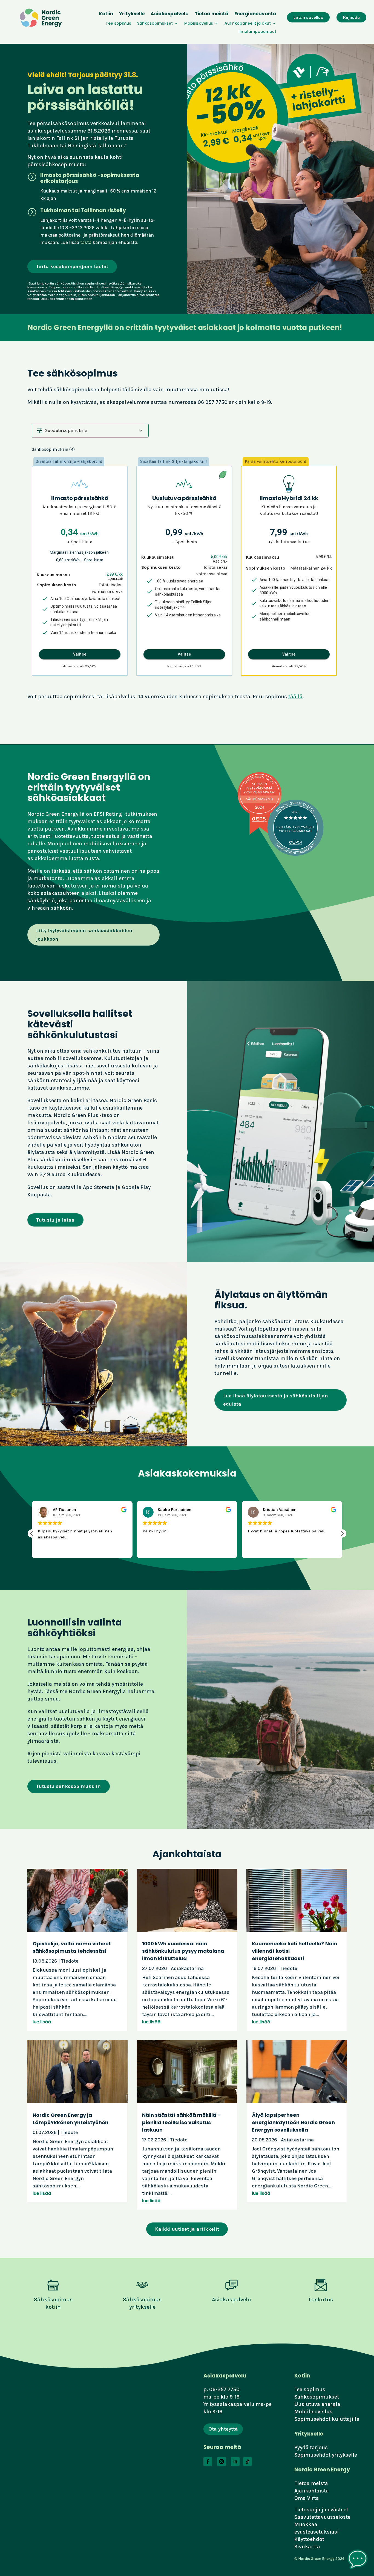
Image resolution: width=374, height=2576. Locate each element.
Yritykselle (132, 14)
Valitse (80, 654)
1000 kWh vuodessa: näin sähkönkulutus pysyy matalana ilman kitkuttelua (183, 1951)
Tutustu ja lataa (55, 1220)
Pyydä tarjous (311, 2447)
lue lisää (42, 2022)
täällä (295, 697)
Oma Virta (307, 2498)
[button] (90, 430)
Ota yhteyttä (223, 2429)
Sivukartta (307, 2547)
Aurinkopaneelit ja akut (248, 24)
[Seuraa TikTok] (248, 2462)
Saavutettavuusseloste (322, 2517)
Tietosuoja (307, 2510)
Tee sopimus (118, 24)
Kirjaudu (351, 17)
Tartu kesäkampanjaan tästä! (72, 266)
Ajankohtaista (312, 2491)
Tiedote (70, 1961)
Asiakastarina (187, 1968)
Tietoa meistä (212, 14)
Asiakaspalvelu (170, 14)
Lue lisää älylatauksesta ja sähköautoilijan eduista (276, 1400)
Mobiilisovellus (199, 24)
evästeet (338, 2510)
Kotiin (106, 14)
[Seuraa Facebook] (208, 2462)
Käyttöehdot (309, 2539)
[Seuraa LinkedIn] (235, 2462)
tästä (86, 242)
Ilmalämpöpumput (257, 32)
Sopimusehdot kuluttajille (327, 2419)
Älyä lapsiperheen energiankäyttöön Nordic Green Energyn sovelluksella (293, 2122)
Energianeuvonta (255, 14)
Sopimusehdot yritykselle (326, 2455)
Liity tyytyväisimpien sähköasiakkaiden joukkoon (84, 935)
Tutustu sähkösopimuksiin (68, 1786)
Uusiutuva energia (317, 2404)
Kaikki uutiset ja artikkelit (187, 2229)
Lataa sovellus (308, 17)
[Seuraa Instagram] (221, 2462)
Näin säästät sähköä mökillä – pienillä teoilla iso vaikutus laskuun (181, 2122)
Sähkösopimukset (155, 24)
